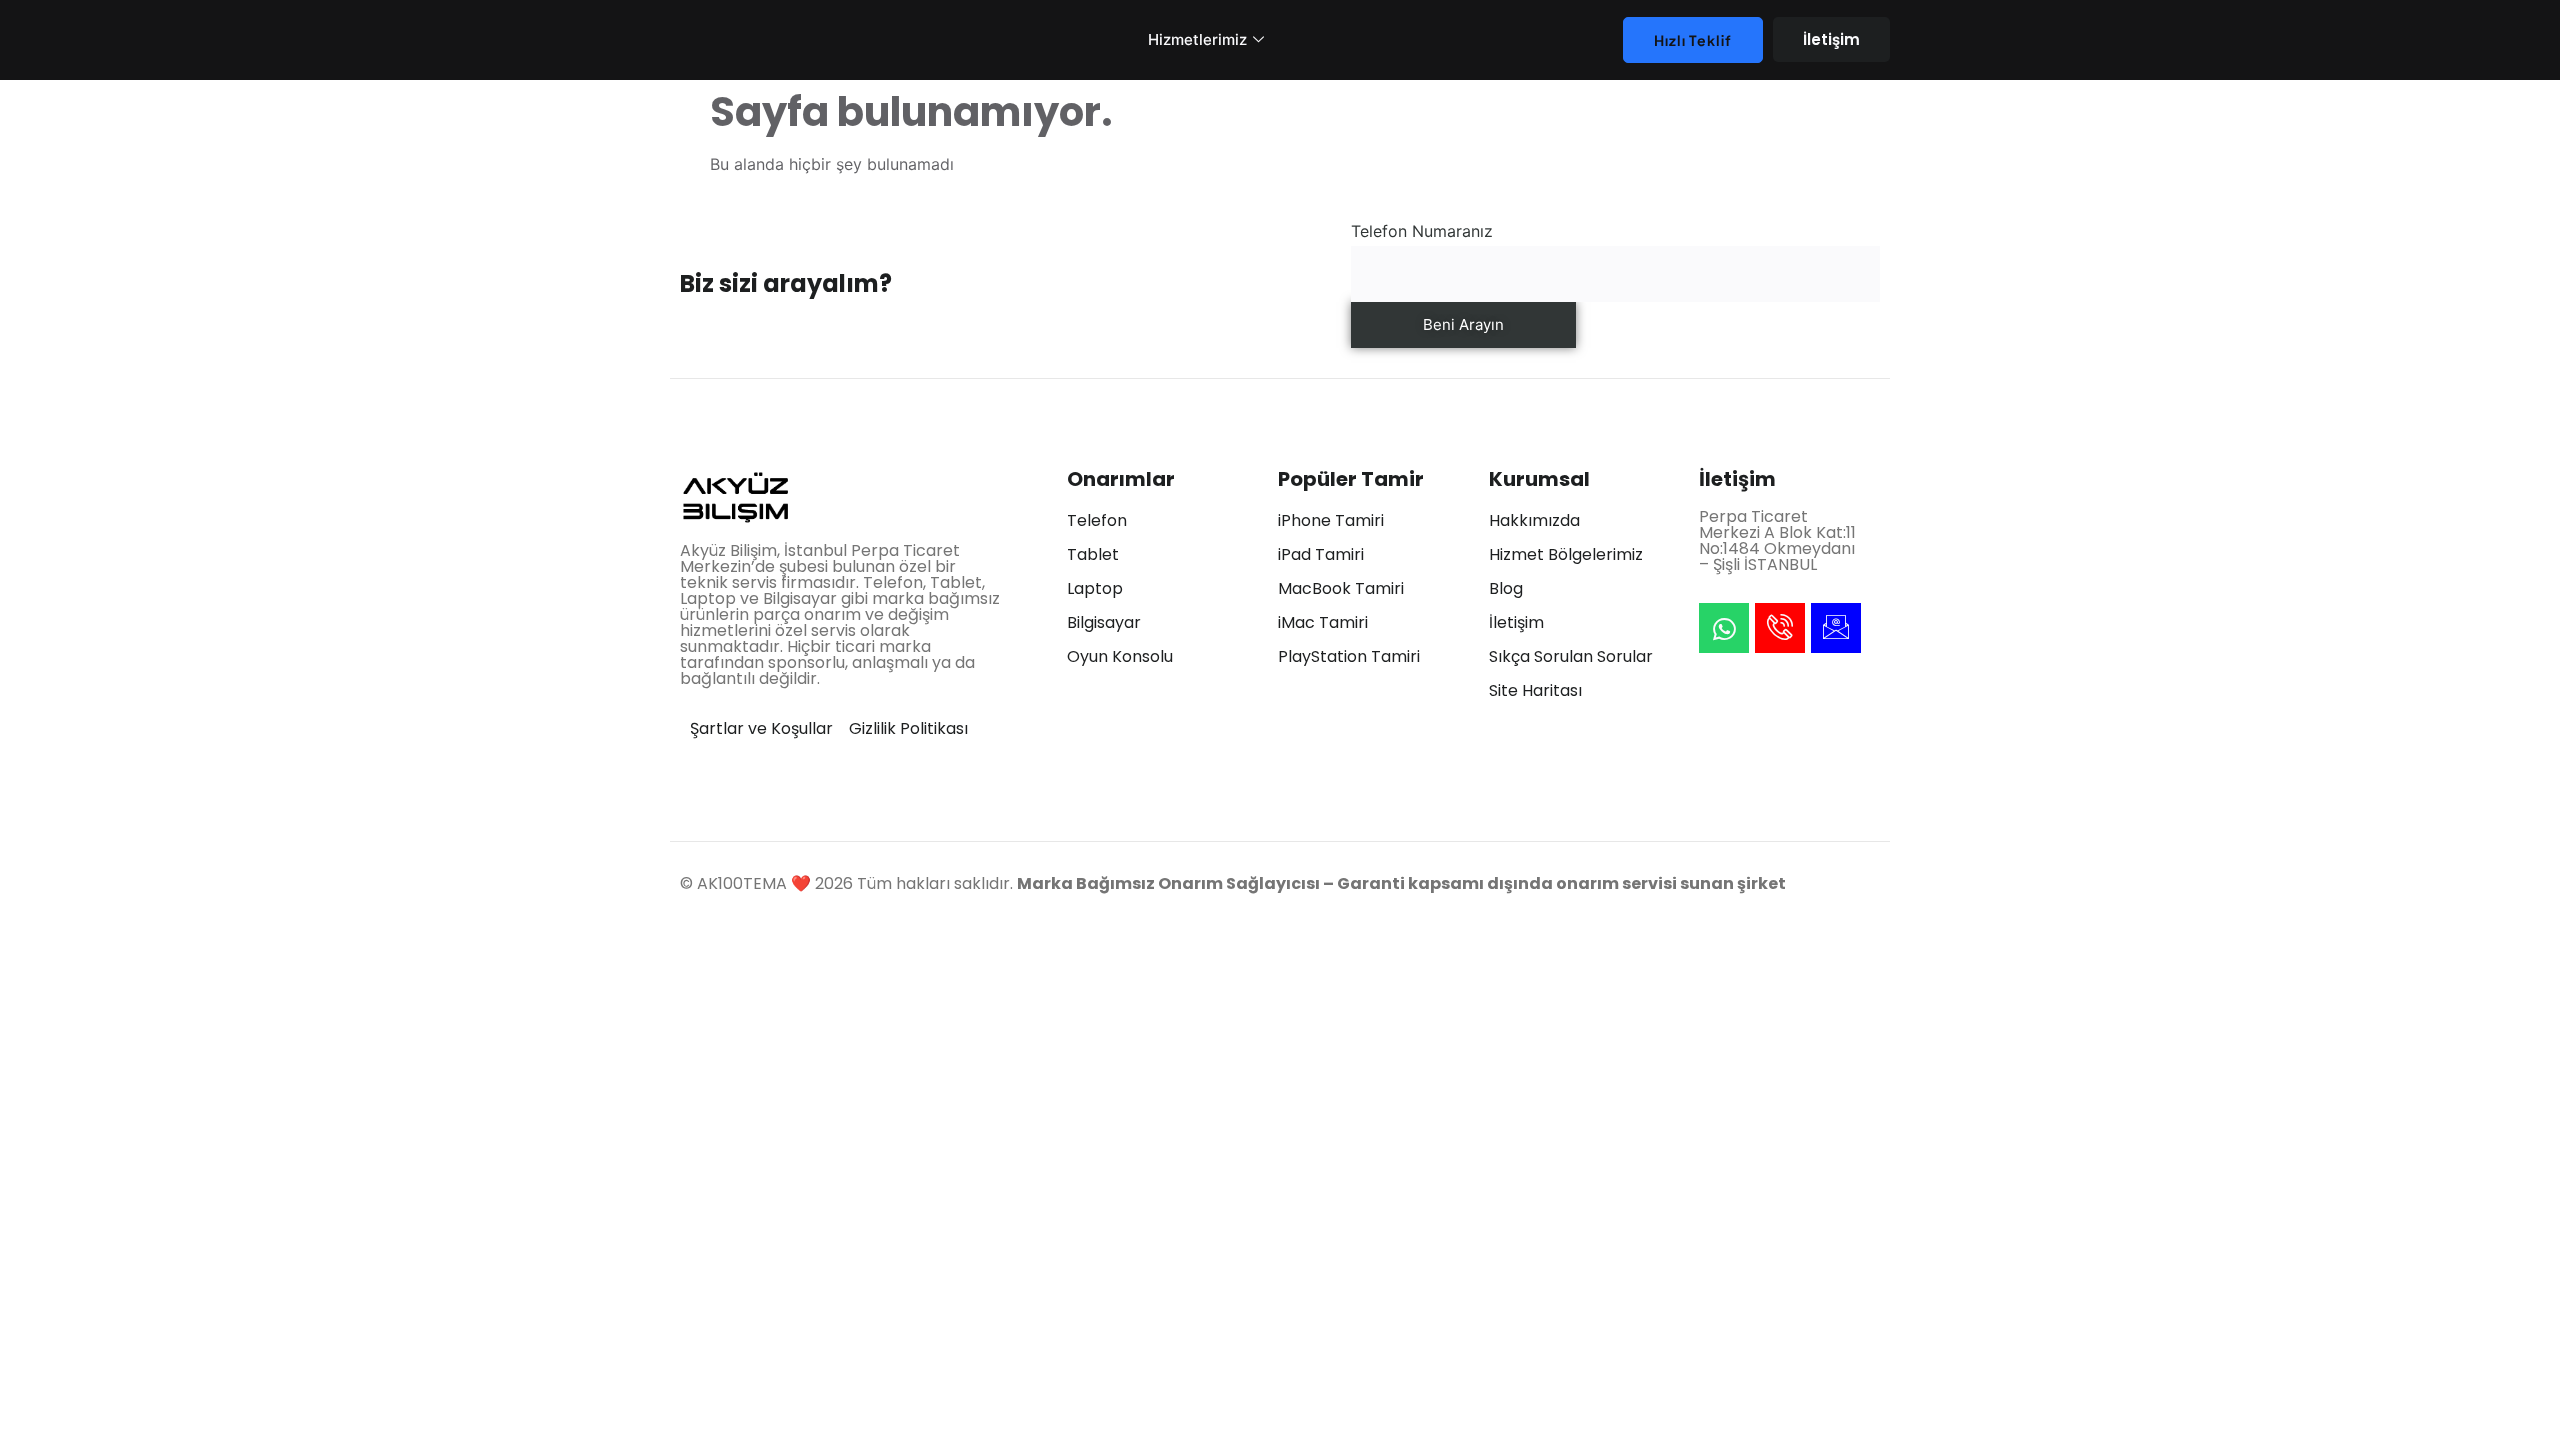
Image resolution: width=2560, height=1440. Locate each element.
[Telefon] (1780, 628)
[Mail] (1836, 628)
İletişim (1831, 39)
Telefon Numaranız (1422, 231)
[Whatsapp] (1724, 628)
